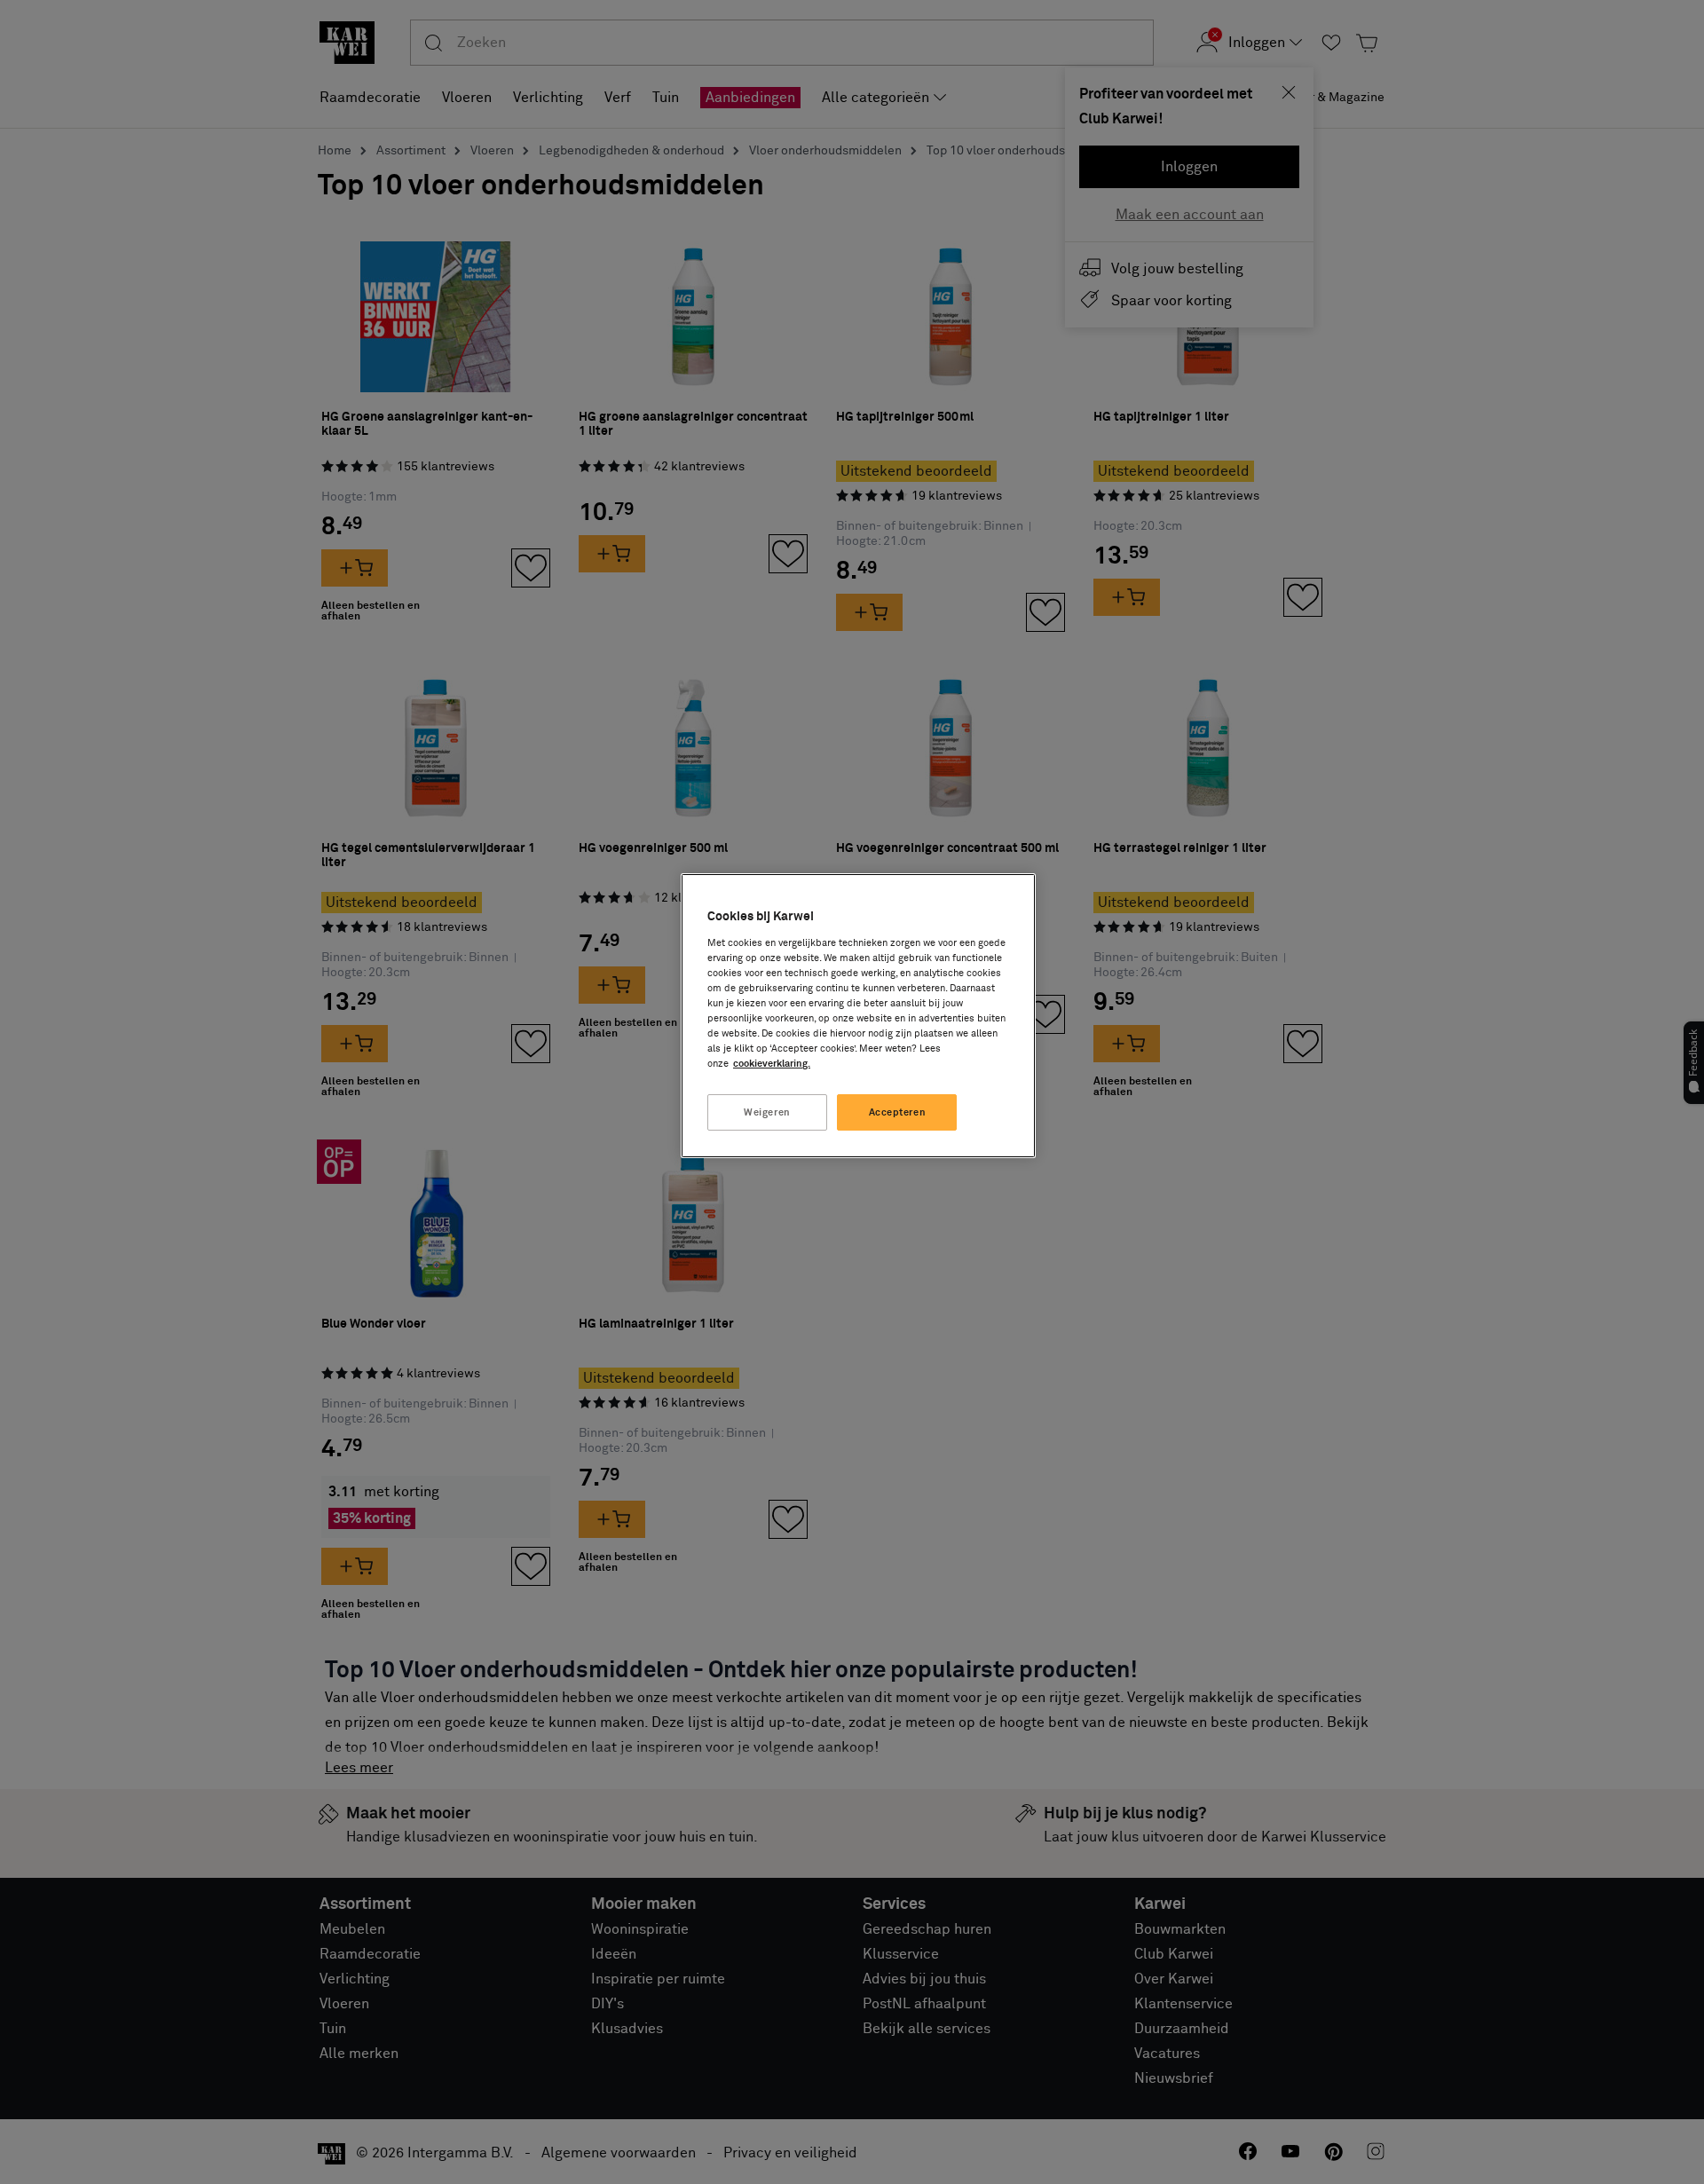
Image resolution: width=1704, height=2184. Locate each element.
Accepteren (898, 1112)
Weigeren (767, 1112)
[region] (858, 1016)
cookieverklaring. (772, 1064)
